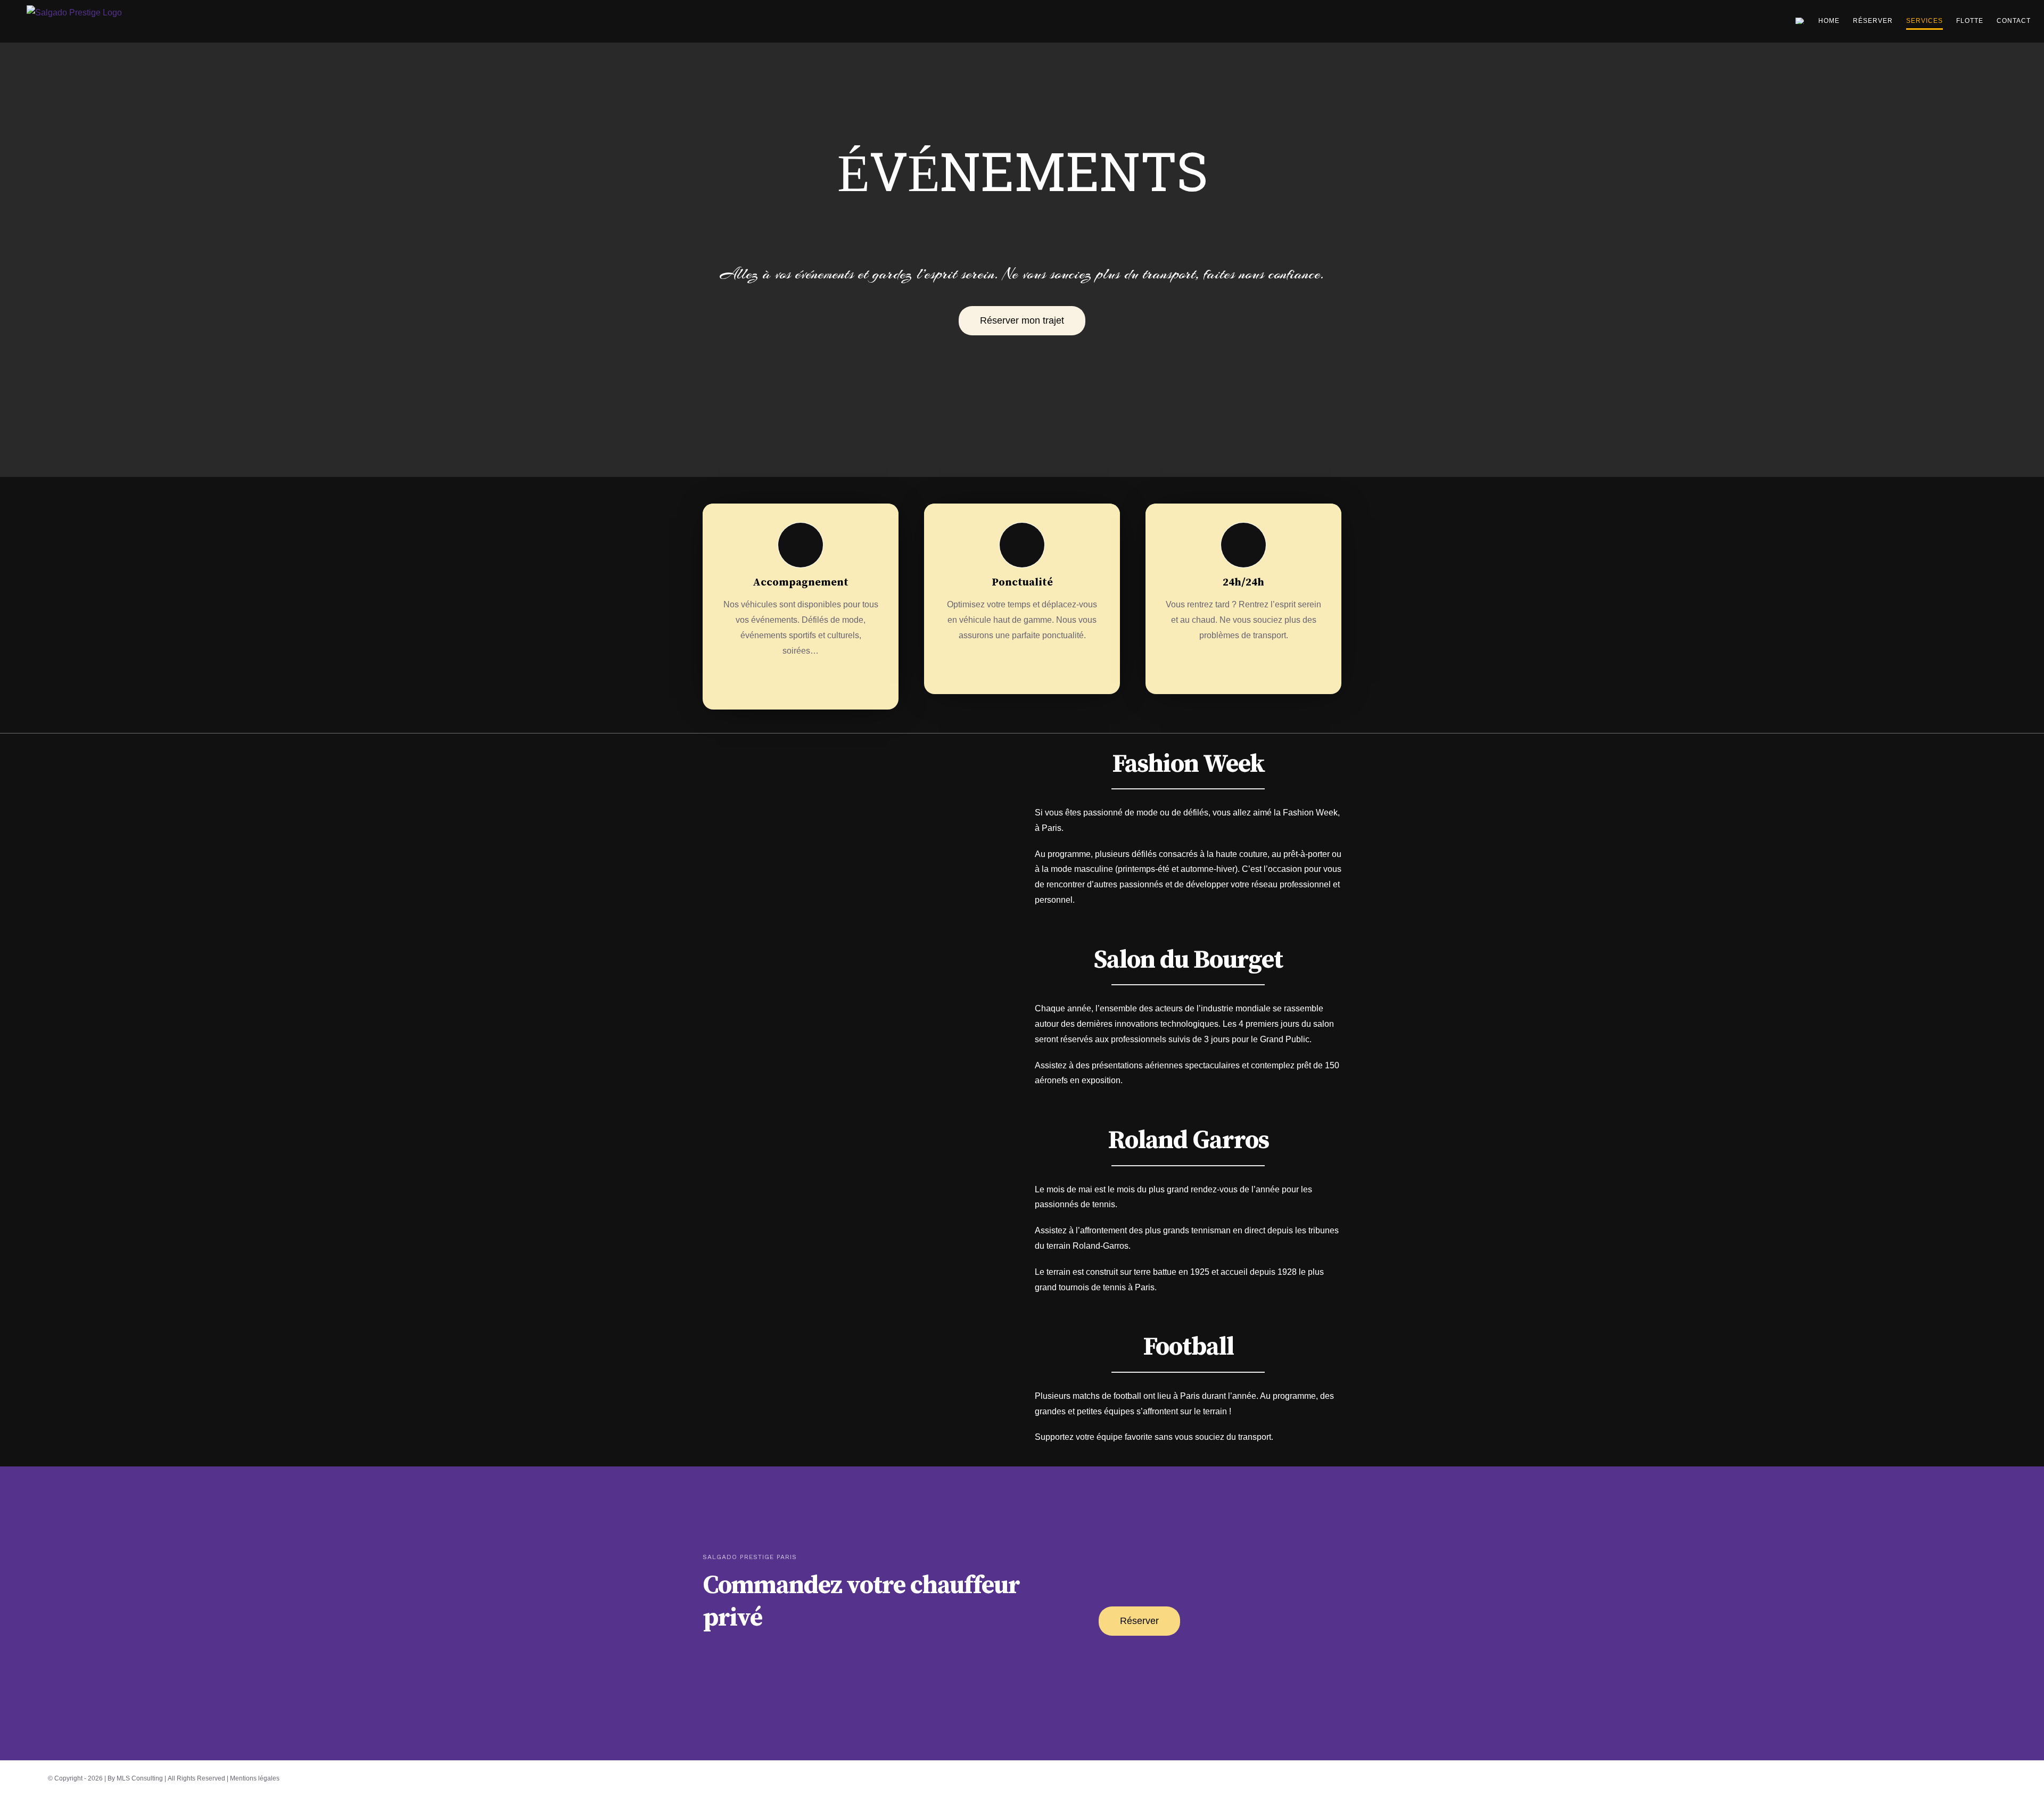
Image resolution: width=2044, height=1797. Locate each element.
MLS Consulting (140, 1778)
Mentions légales (255, 1778)
